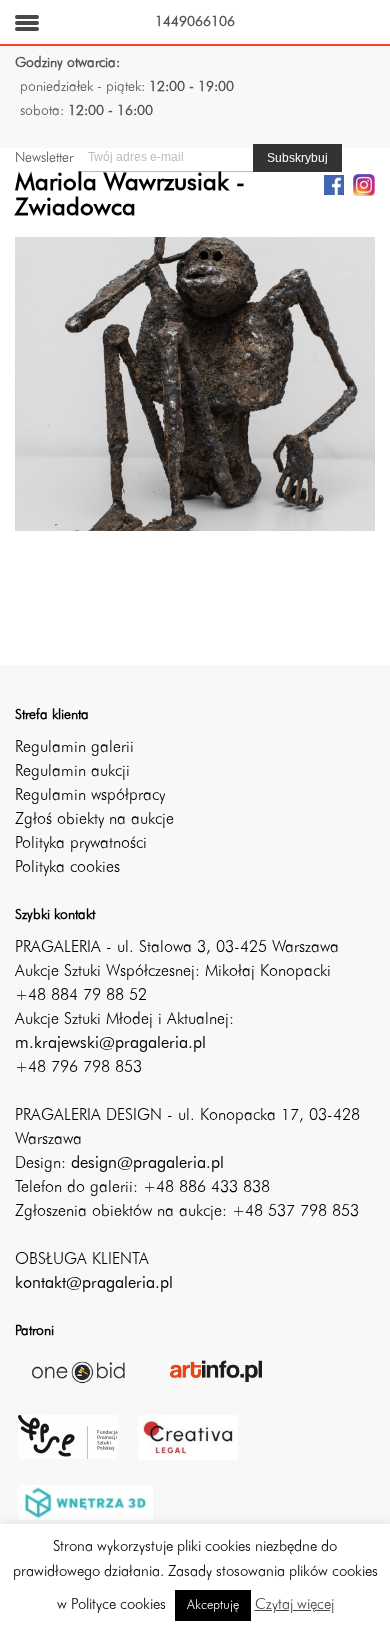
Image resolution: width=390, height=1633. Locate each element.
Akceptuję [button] (213, 1605)
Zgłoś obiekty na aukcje (94, 820)
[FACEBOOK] (334, 184)
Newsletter (44, 158)
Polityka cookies (67, 868)
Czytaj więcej (294, 1605)
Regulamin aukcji (72, 772)
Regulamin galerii (74, 748)
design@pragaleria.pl (147, 1164)
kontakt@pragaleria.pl (94, 1284)
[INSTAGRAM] (364, 184)
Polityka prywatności (81, 844)
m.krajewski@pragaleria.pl (110, 1044)
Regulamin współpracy (90, 796)
